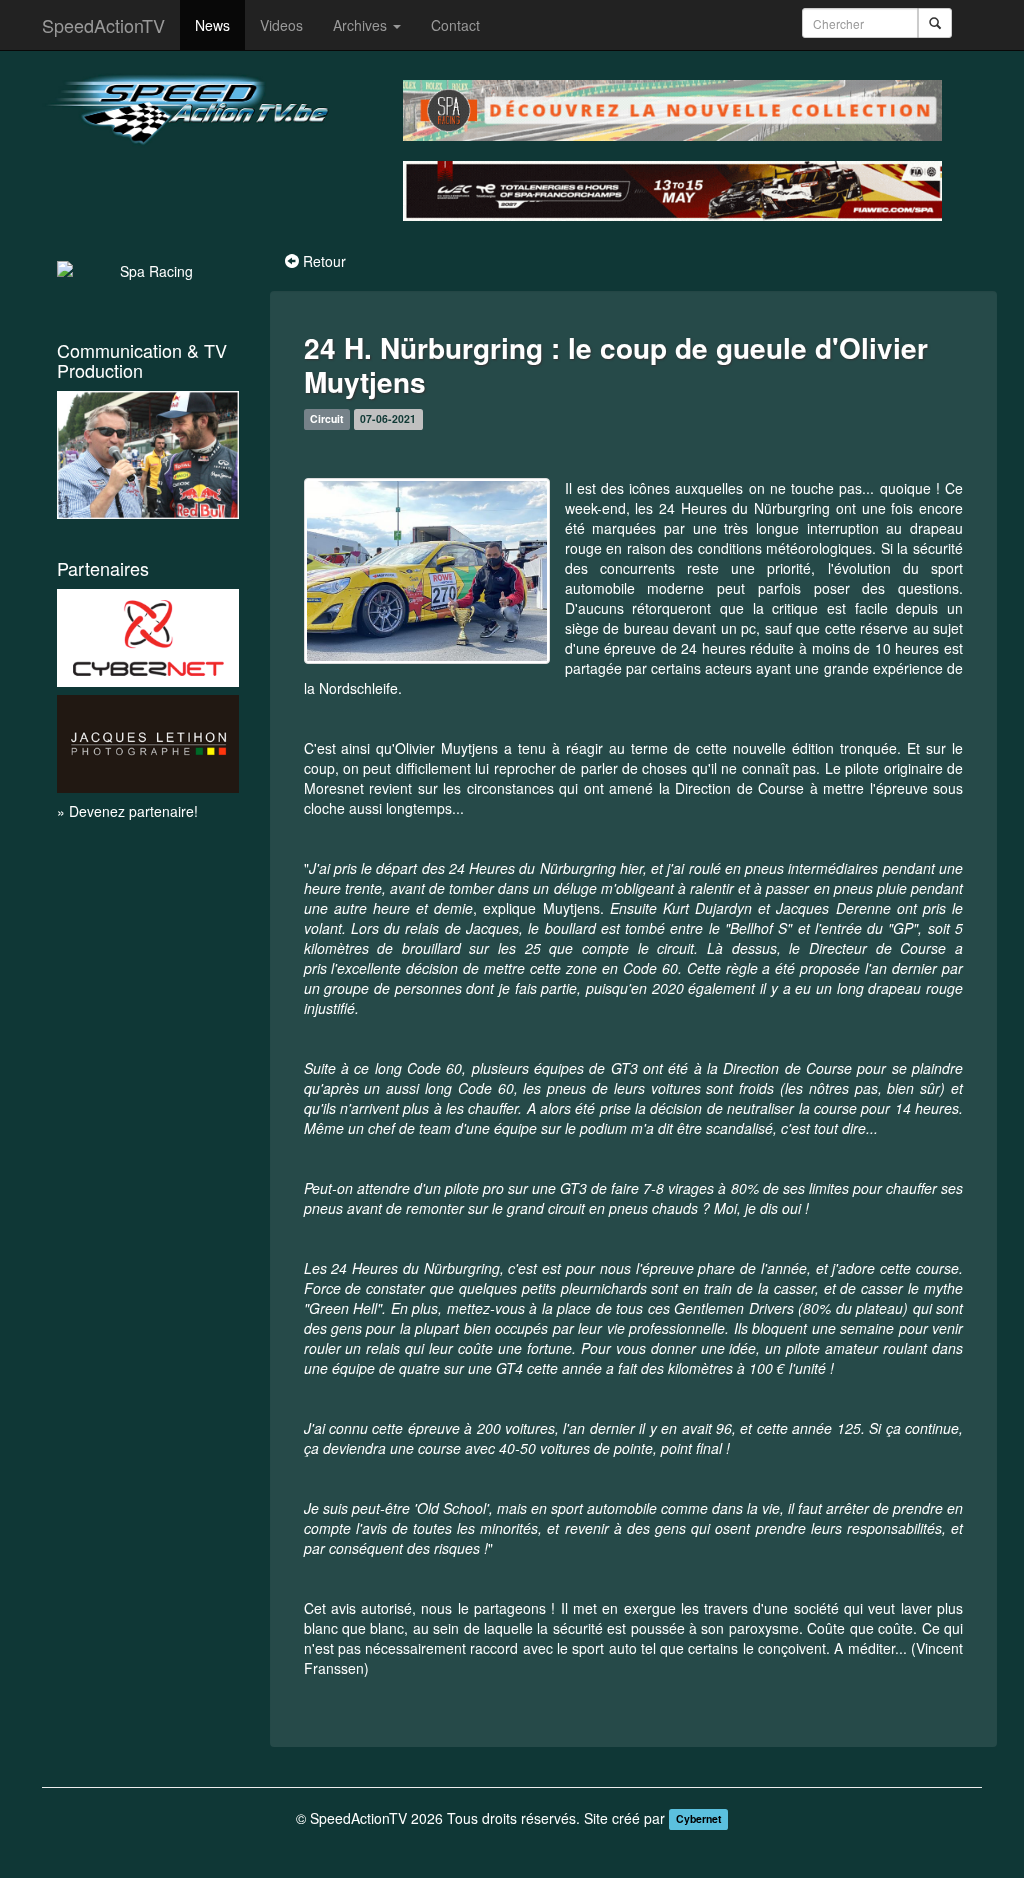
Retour (324, 261)
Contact (455, 25)
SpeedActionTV (103, 25)
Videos (281, 25)
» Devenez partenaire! (127, 811)
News (212, 25)
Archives (362, 25)
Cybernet (699, 1819)
